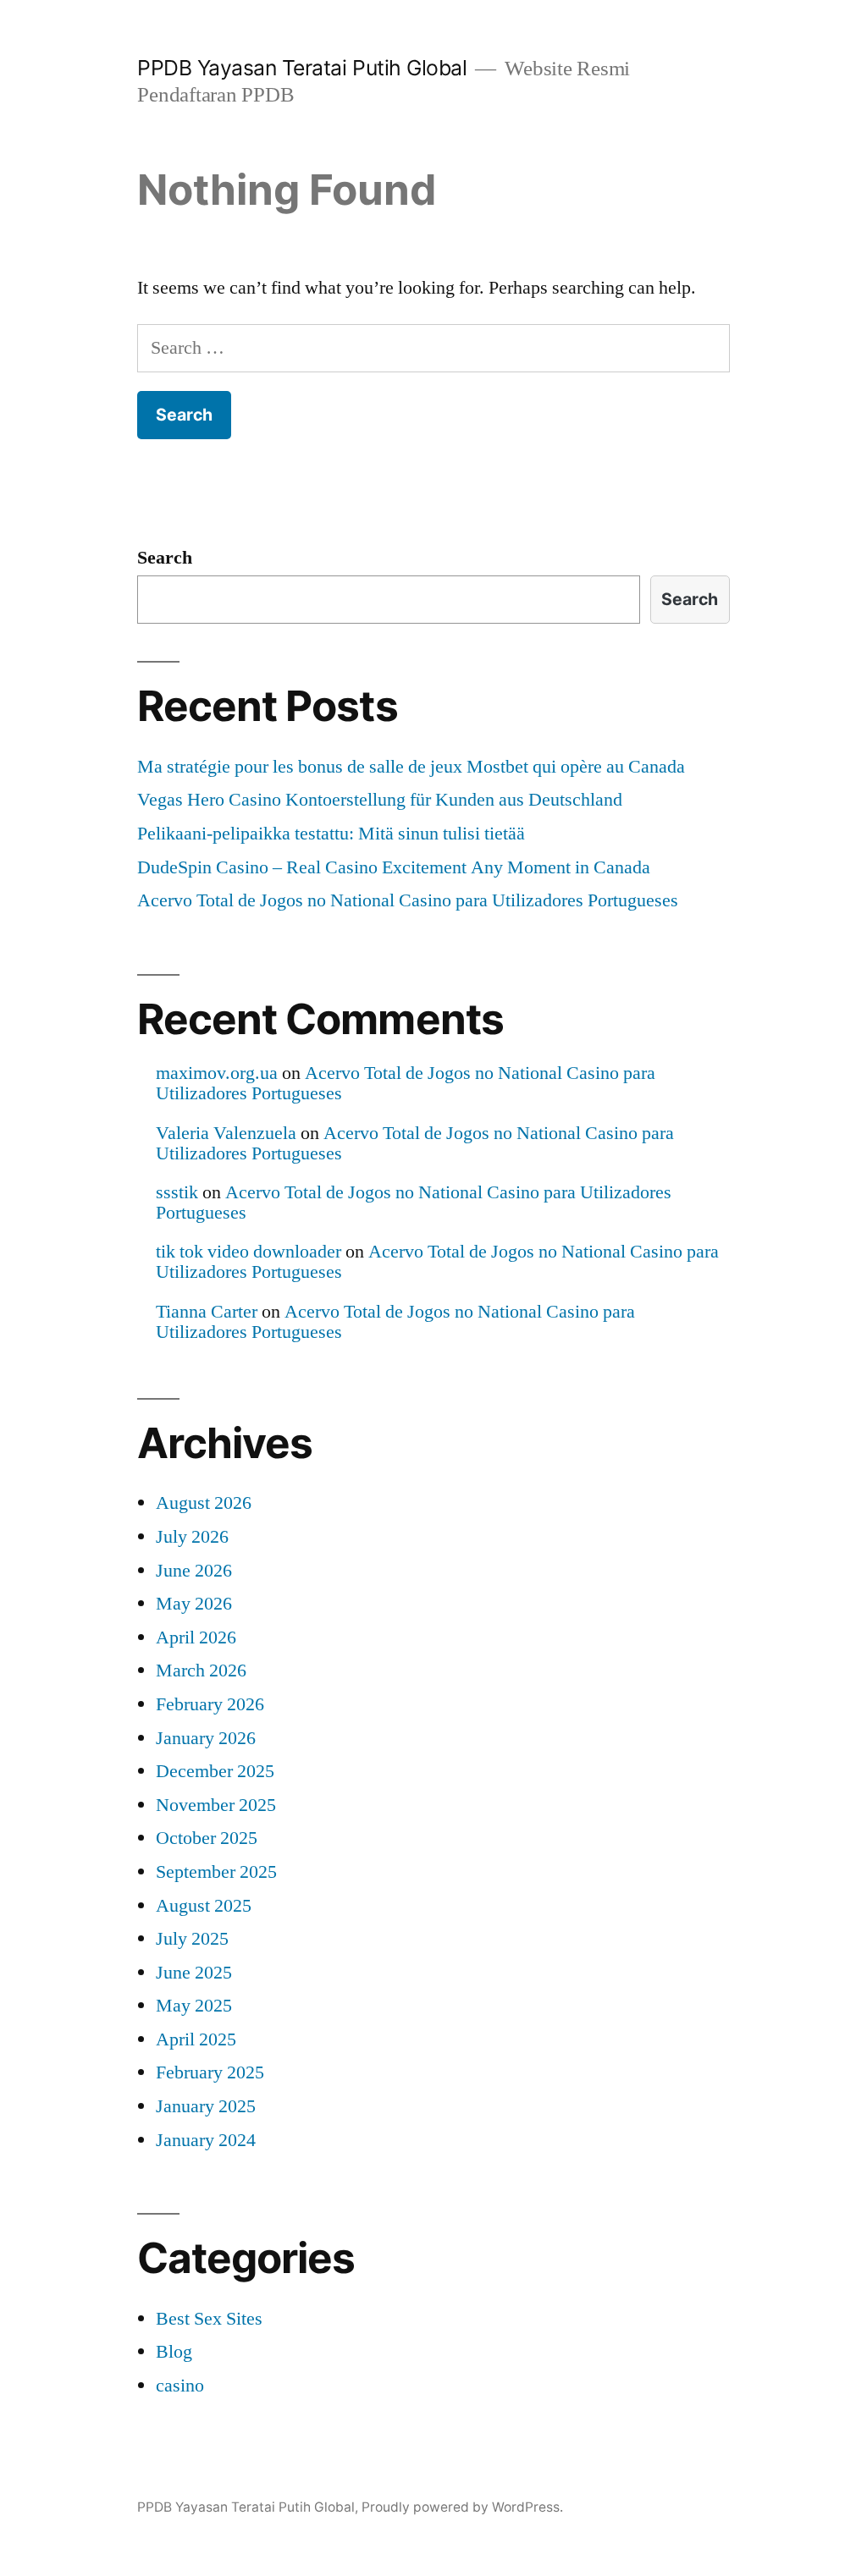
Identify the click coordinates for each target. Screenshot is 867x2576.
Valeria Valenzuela (226, 1133)
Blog (174, 2352)
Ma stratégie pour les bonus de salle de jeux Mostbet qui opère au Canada (411, 767)
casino (180, 2386)
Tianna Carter (207, 1312)
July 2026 (192, 1537)
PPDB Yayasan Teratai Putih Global (302, 68)
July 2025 (192, 1939)
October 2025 (207, 1838)
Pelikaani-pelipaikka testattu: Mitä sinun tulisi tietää (331, 834)
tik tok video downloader (249, 1252)
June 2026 (194, 1571)
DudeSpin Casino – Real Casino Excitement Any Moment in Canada (394, 867)
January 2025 (206, 2106)
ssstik (177, 1192)
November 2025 (216, 1805)
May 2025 (194, 2006)
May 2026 (194, 1604)
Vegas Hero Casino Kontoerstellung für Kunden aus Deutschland (380, 800)
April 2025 (196, 2039)
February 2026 (210, 1704)
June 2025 (194, 1973)
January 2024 (206, 2140)
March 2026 (201, 1671)
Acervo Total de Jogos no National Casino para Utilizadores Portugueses (408, 900)
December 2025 (215, 1771)
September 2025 (216, 1872)
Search (165, 558)
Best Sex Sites (209, 2319)
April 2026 (196, 1638)
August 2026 (204, 1503)
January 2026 (206, 1738)
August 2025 (204, 1906)
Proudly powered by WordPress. (462, 2507)
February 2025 (210, 2072)
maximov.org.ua (217, 1073)
